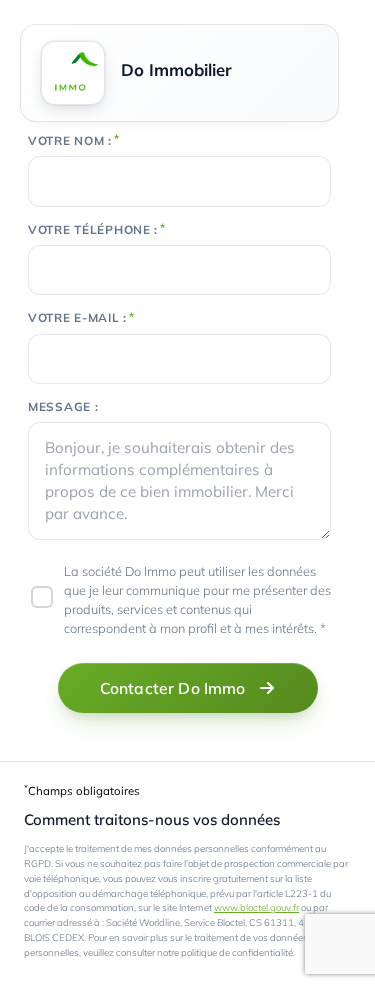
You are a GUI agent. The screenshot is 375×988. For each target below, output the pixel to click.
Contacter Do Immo (173, 688)
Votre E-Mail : (77, 318)
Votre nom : (70, 141)
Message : (63, 407)
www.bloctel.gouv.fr (256, 907)
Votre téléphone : (93, 230)
